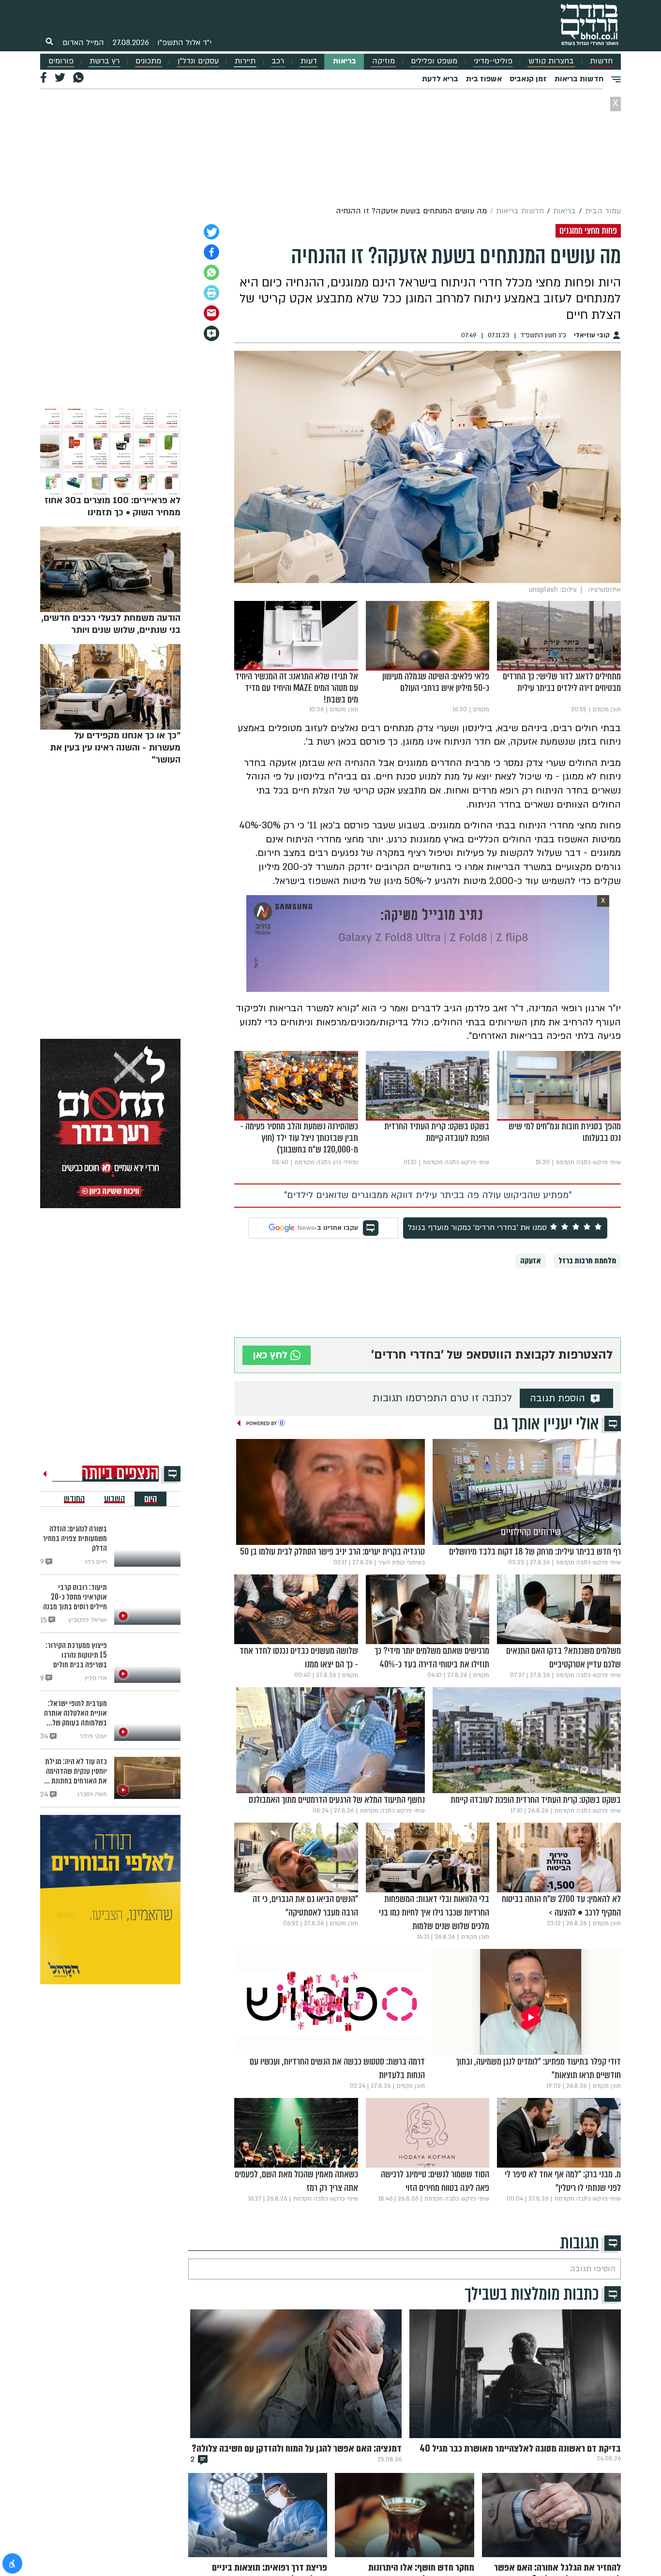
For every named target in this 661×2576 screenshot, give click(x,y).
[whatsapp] (211, 272)
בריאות (345, 61)
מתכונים (148, 61)
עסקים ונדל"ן (198, 61)
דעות (309, 61)
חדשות (601, 61)
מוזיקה (383, 61)
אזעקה (531, 1261)
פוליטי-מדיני (493, 61)
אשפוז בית (484, 79)
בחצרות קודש (551, 61)
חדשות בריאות (579, 79)
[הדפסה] (211, 293)
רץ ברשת (105, 61)
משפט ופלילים (434, 61)
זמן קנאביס (528, 79)
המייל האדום (83, 43)
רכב (278, 61)
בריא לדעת (440, 79)
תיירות (245, 61)
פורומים (61, 61)
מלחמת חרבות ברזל (587, 1261)
